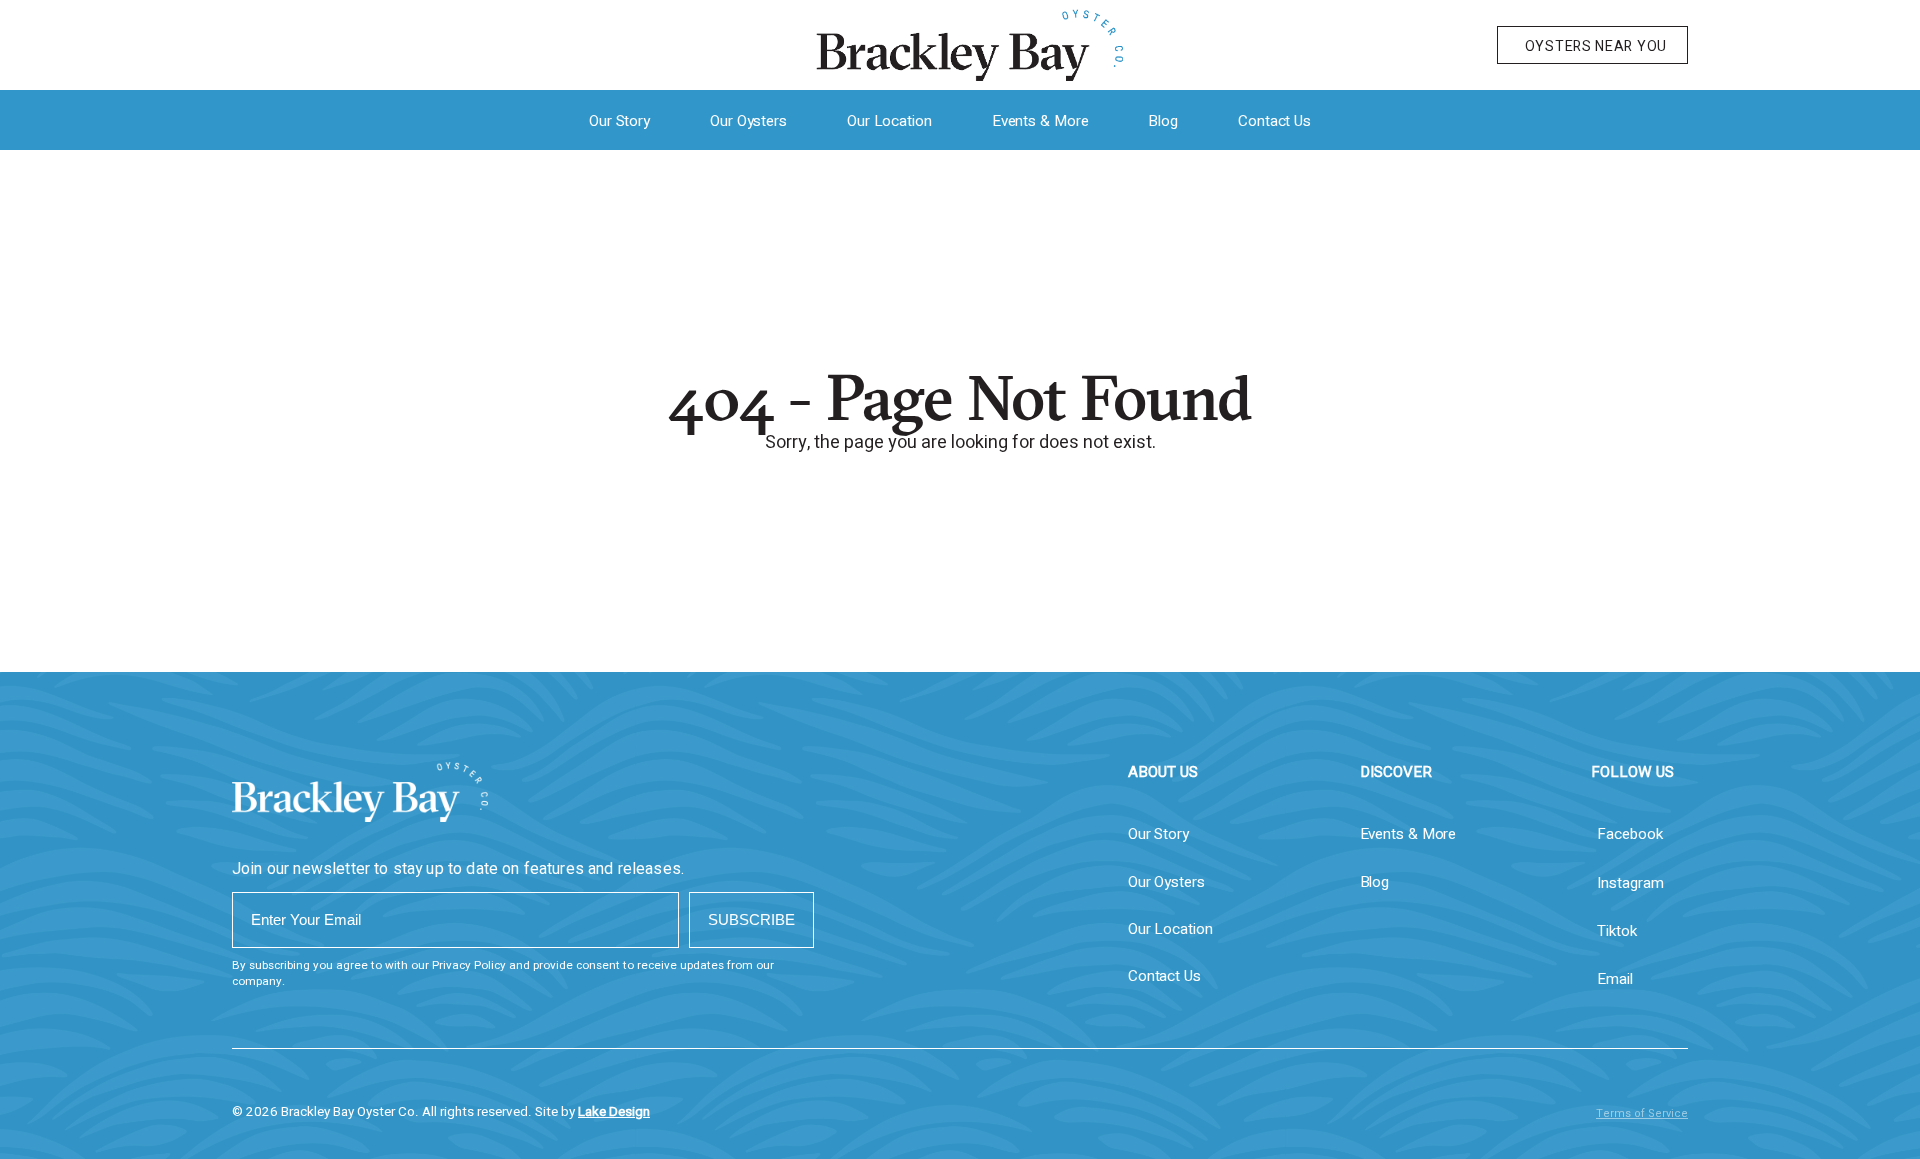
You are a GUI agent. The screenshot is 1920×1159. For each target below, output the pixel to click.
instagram (1630, 883)
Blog (1163, 121)
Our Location (889, 121)
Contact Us (1274, 121)
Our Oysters (748, 121)
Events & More (1040, 121)
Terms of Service (1642, 1113)
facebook (1630, 834)
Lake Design (614, 1112)
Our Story (619, 121)
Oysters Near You (1596, 46)
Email (1615, 979)
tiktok (1617, 931)
